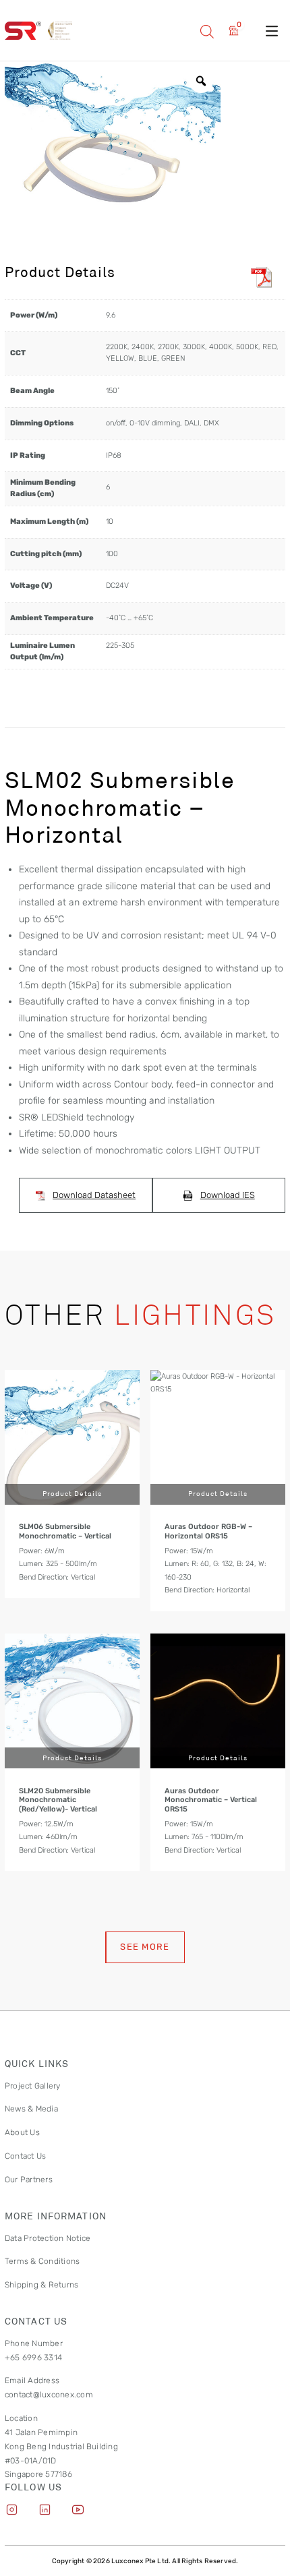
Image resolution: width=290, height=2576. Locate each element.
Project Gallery (33, 2086)
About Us (22, 2132)
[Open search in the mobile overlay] (207, 31)
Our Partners (29, 2180)
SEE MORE (145, 1947)
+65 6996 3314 (33, 2358)
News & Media (31, 2109)
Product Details (72, 1493)
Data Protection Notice (48, 2238)
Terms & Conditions (42, 2261)
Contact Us (25, 2156)
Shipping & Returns (41, 2285)
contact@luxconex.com (49, 2395)
